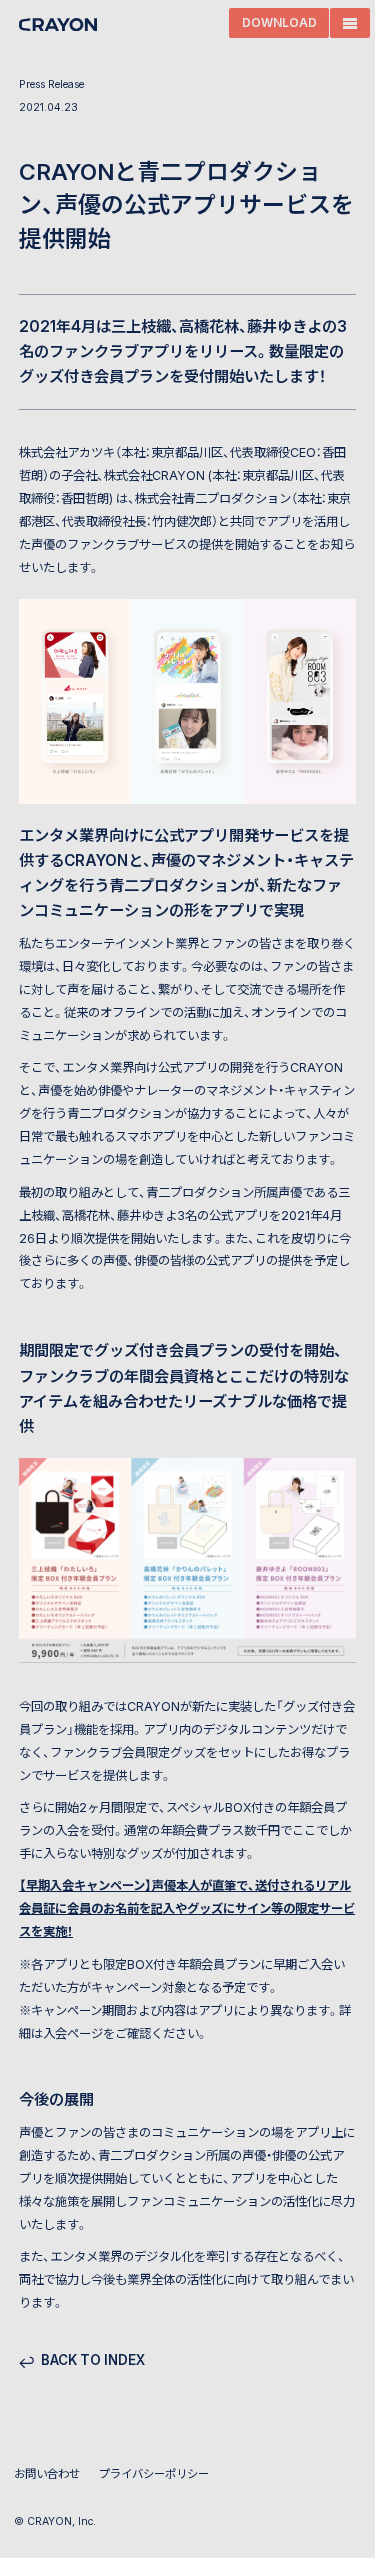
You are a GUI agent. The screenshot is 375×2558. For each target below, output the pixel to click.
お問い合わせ (47, 2474)
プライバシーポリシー (154, 2474)
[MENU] (350, 23)
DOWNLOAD (279, 23)
